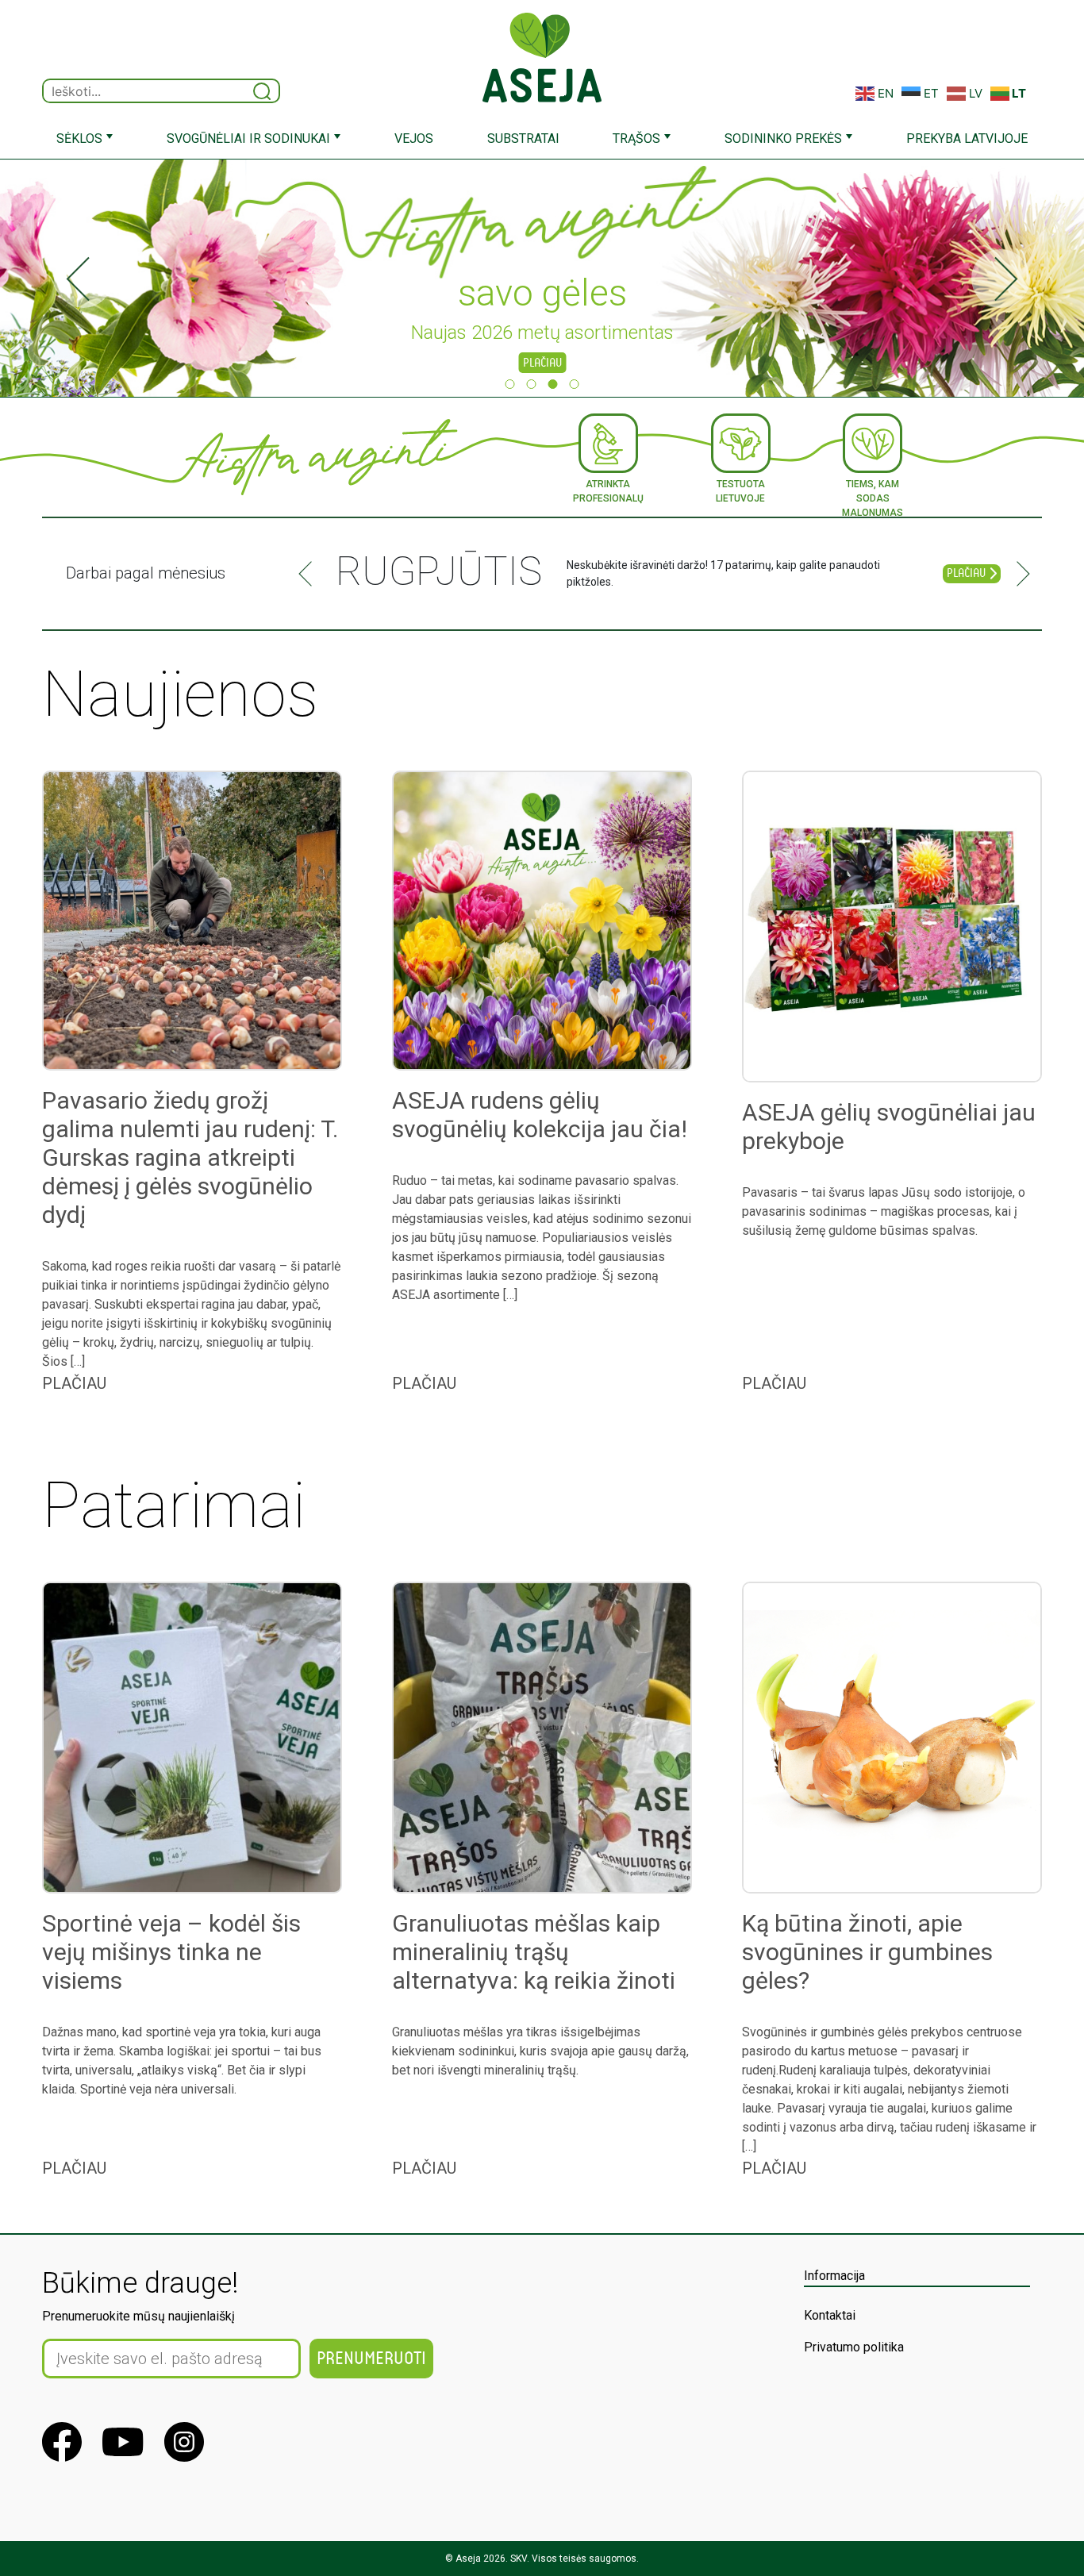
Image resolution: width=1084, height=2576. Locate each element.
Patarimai (174, 1505)
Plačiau (542, 363)
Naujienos (180, 694)
